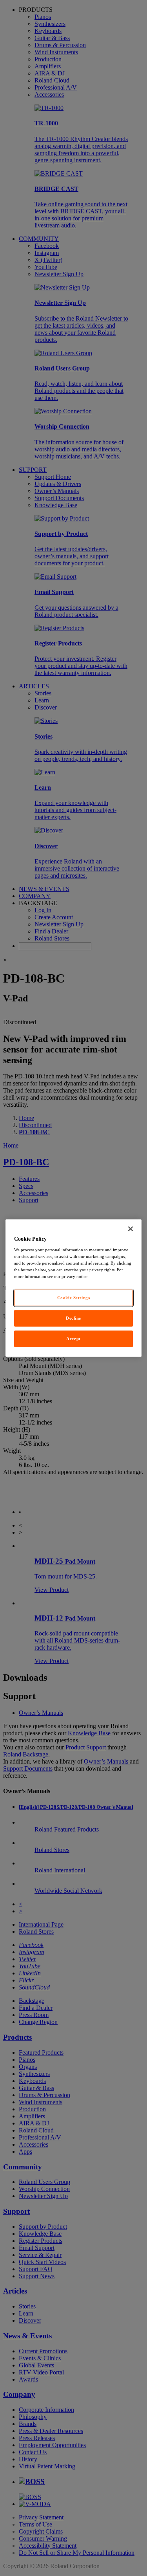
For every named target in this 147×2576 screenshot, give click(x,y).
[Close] (131, 1228)
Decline (73, 1318)
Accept (73, 1338)
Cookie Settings (74, 1298)
